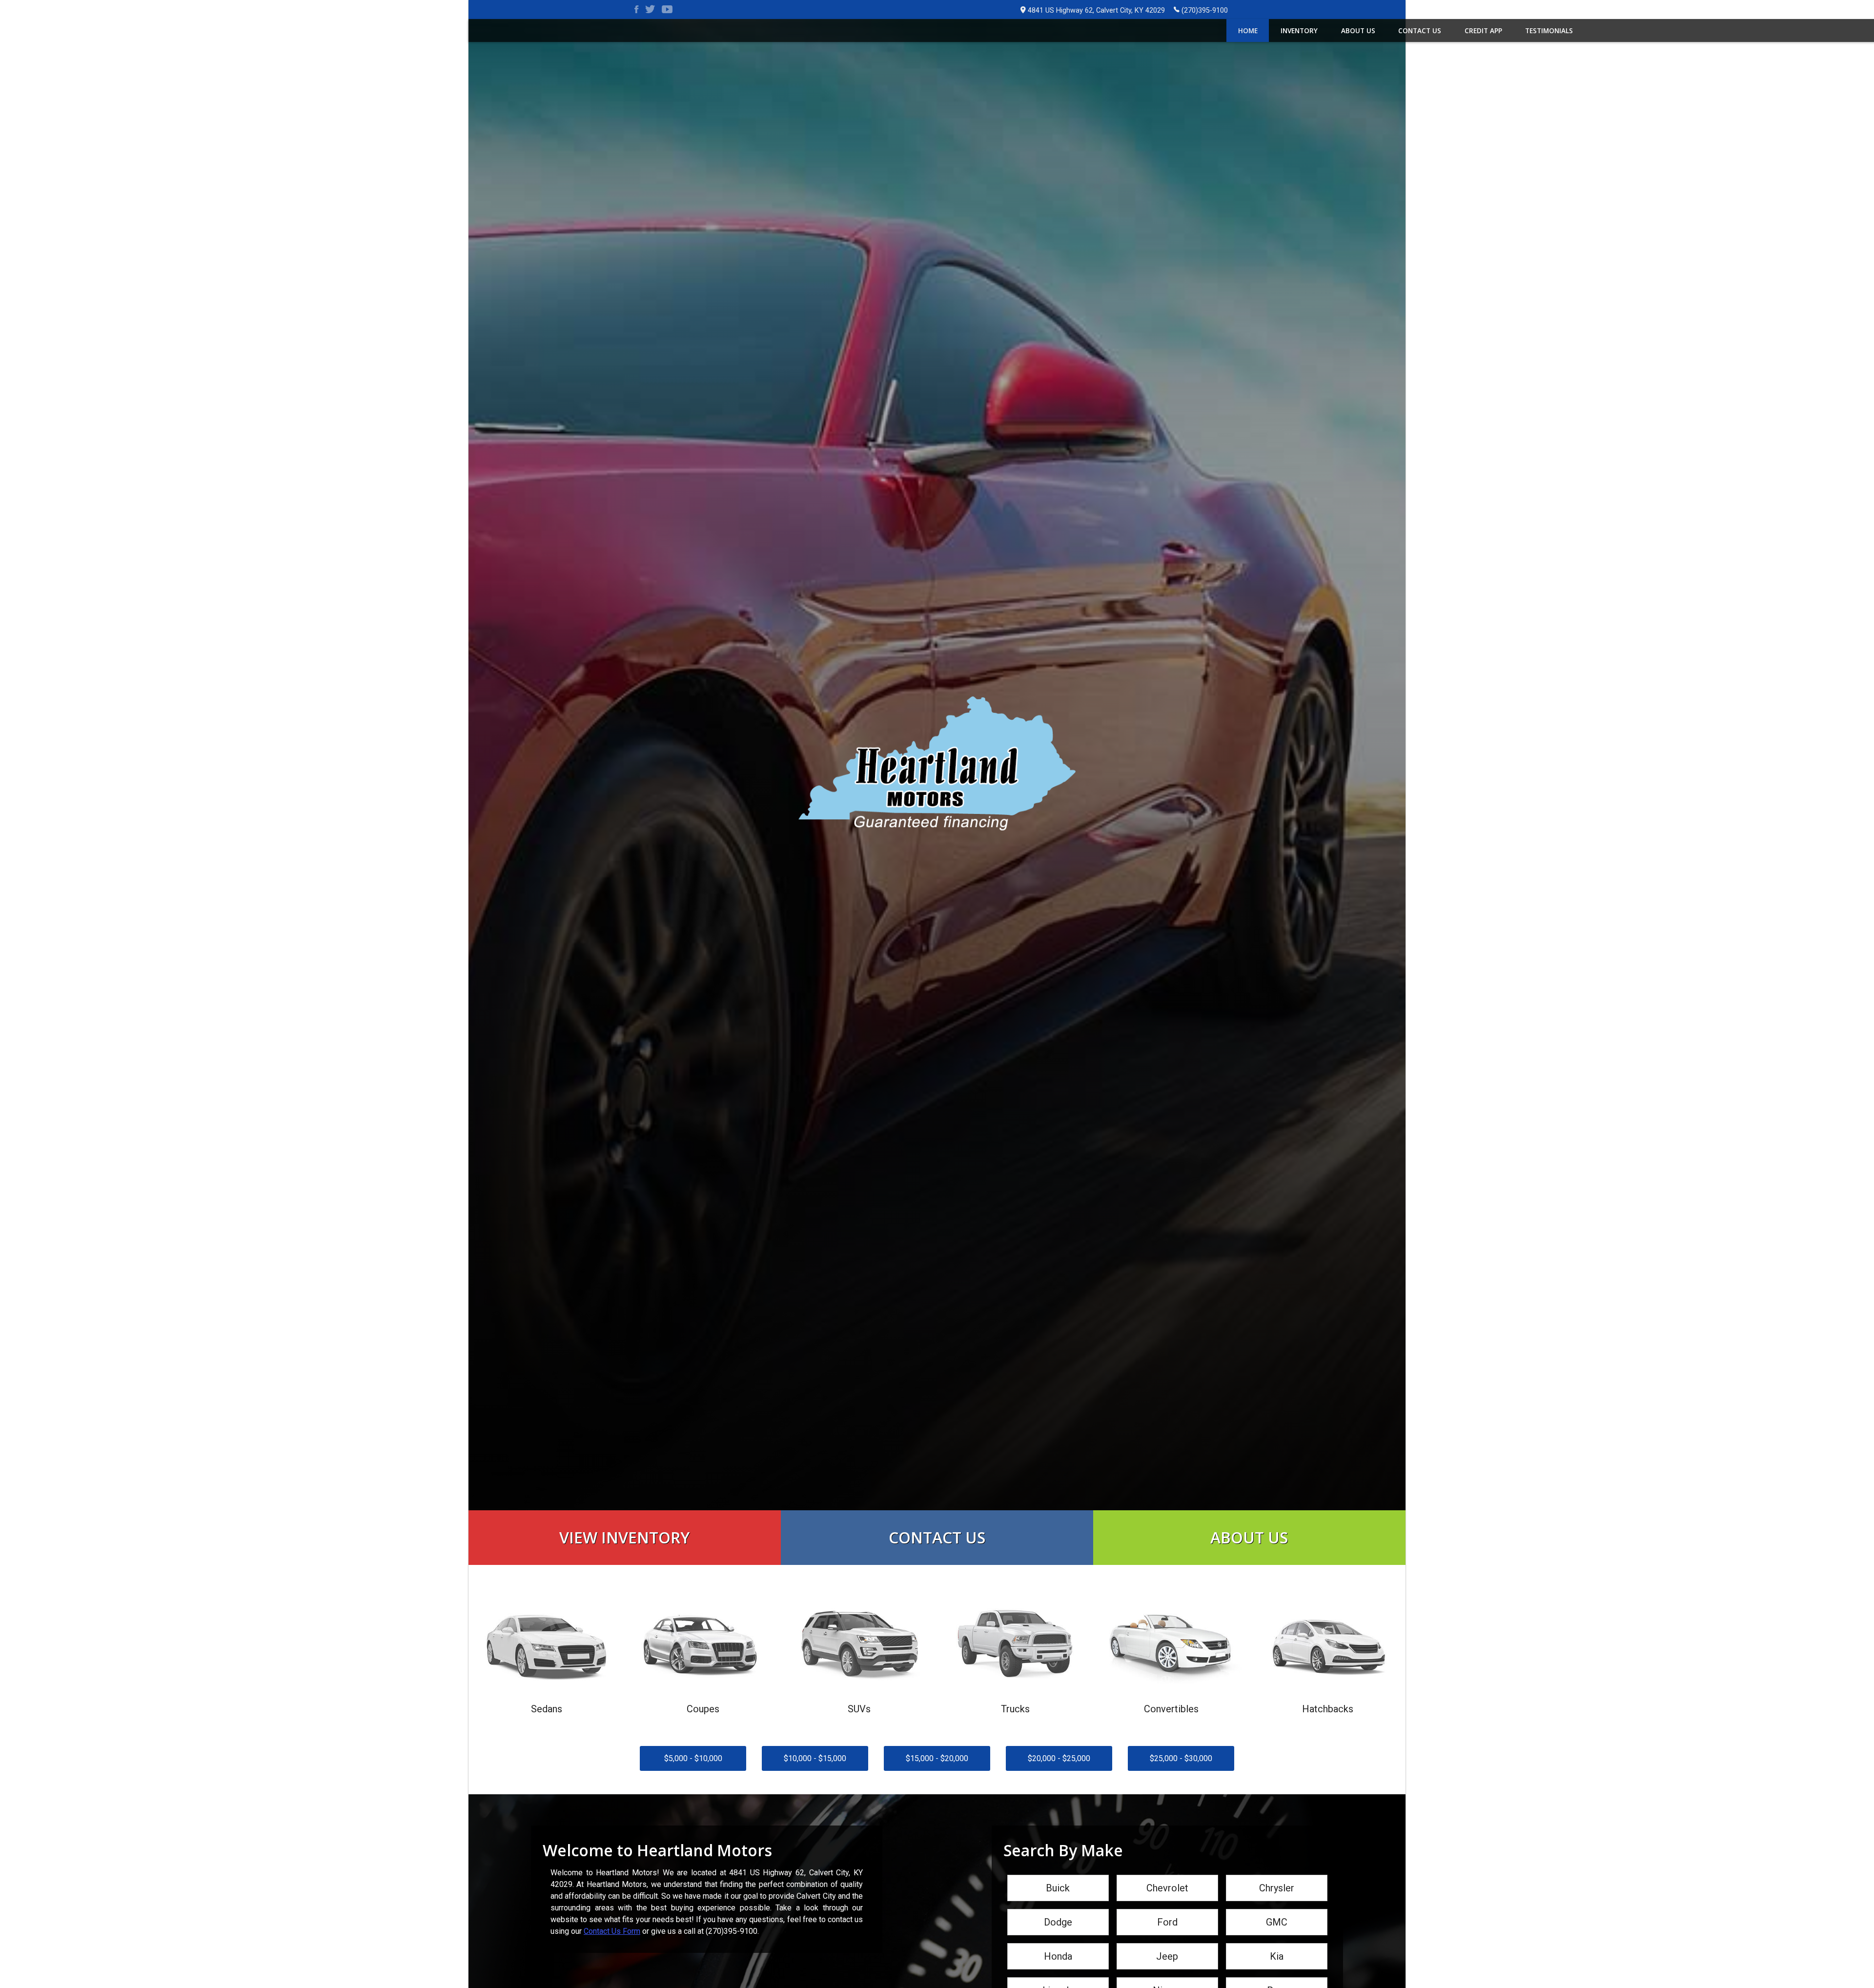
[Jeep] (1167, 1944)
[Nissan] (1167, 1978)
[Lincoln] (1058, 1978)
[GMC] (1277, 1910)
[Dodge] (1058, 1910)
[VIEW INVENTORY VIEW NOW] (625, 1515)
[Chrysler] (1277, 1876)
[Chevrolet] (1167, 1876)
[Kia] (1277, 1944)
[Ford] (1167, 1910)
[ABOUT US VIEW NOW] (1249, 1515)
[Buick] (1058, 1876)
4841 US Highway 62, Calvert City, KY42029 (1096, 10)
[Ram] (1277, 1978)
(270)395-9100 (1205, 10)
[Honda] (1058, 1944)
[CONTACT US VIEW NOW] (937, 1515)
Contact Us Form (612, 1931)
